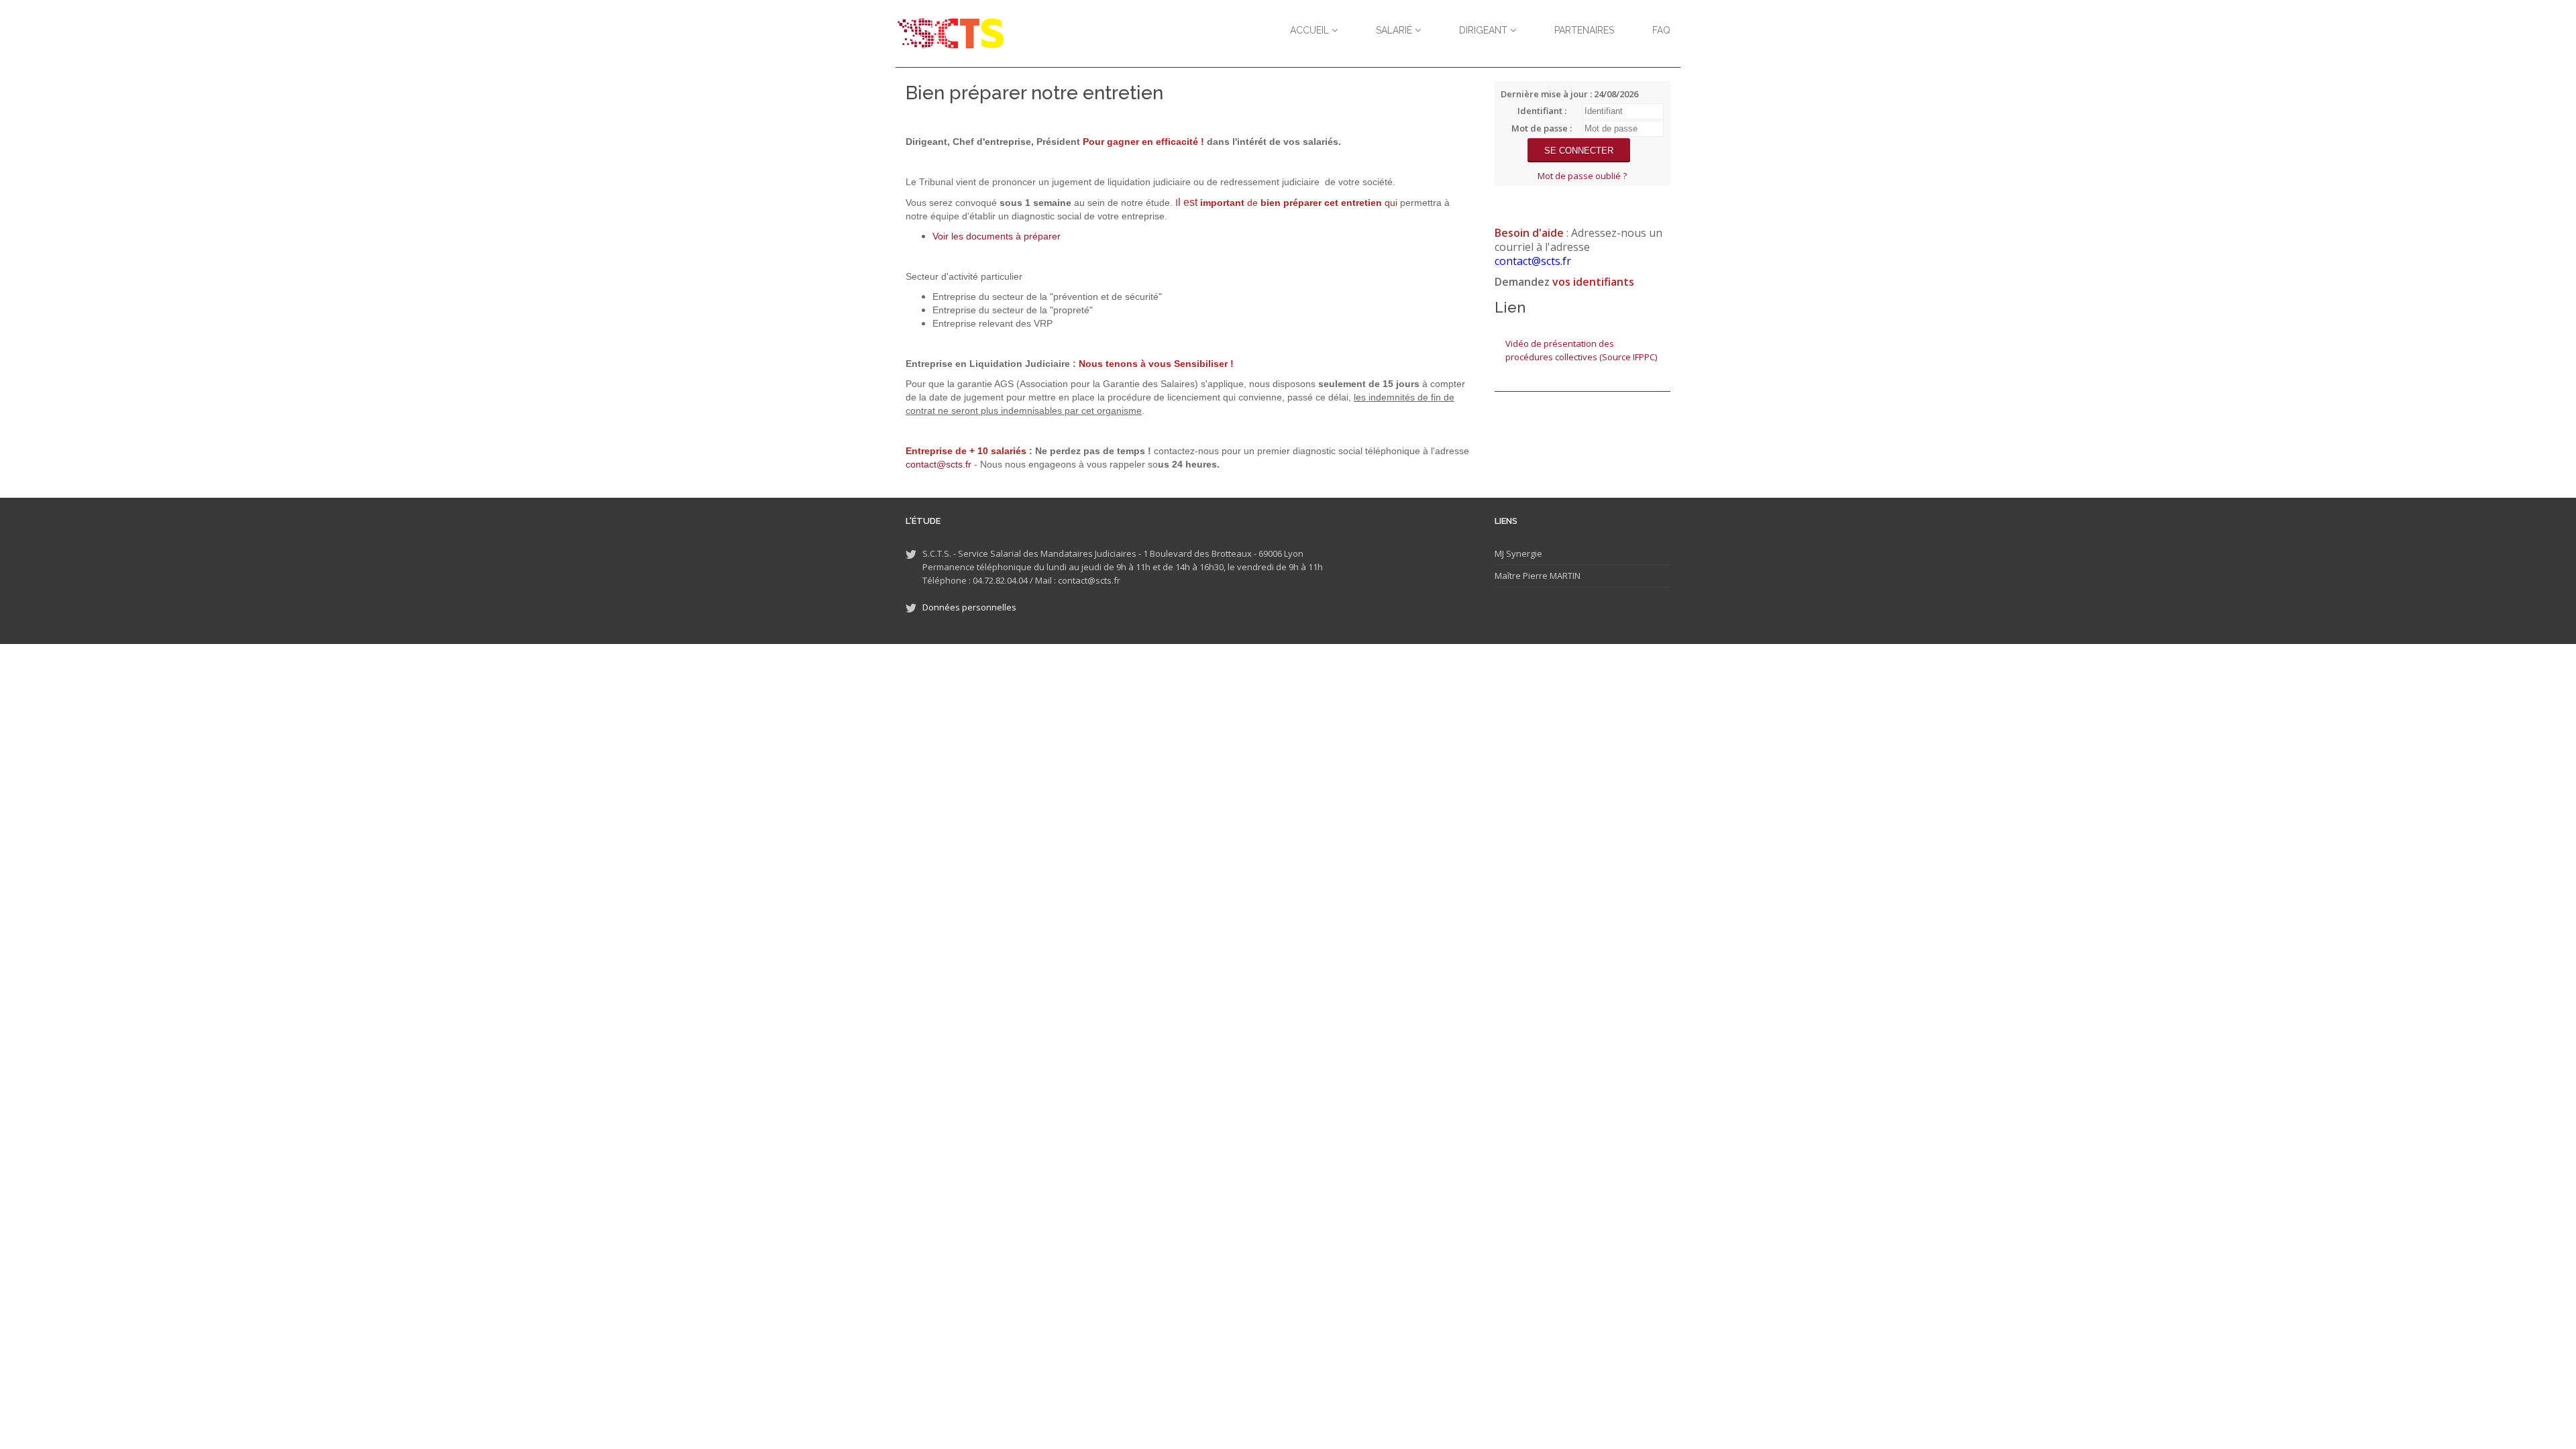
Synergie (1523, 553)
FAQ (1661, 30)
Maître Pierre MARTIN (1538, 576)
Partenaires (1584, 30)
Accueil (1311, 30)
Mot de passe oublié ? (1582, 176)
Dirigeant (1485, 30)
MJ (1499, 553)
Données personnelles (969, 607)
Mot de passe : (1542, 128)
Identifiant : (1542, 111)
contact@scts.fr (938, 464)
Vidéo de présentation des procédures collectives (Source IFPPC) (1581, 350)
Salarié (1395, 30)
